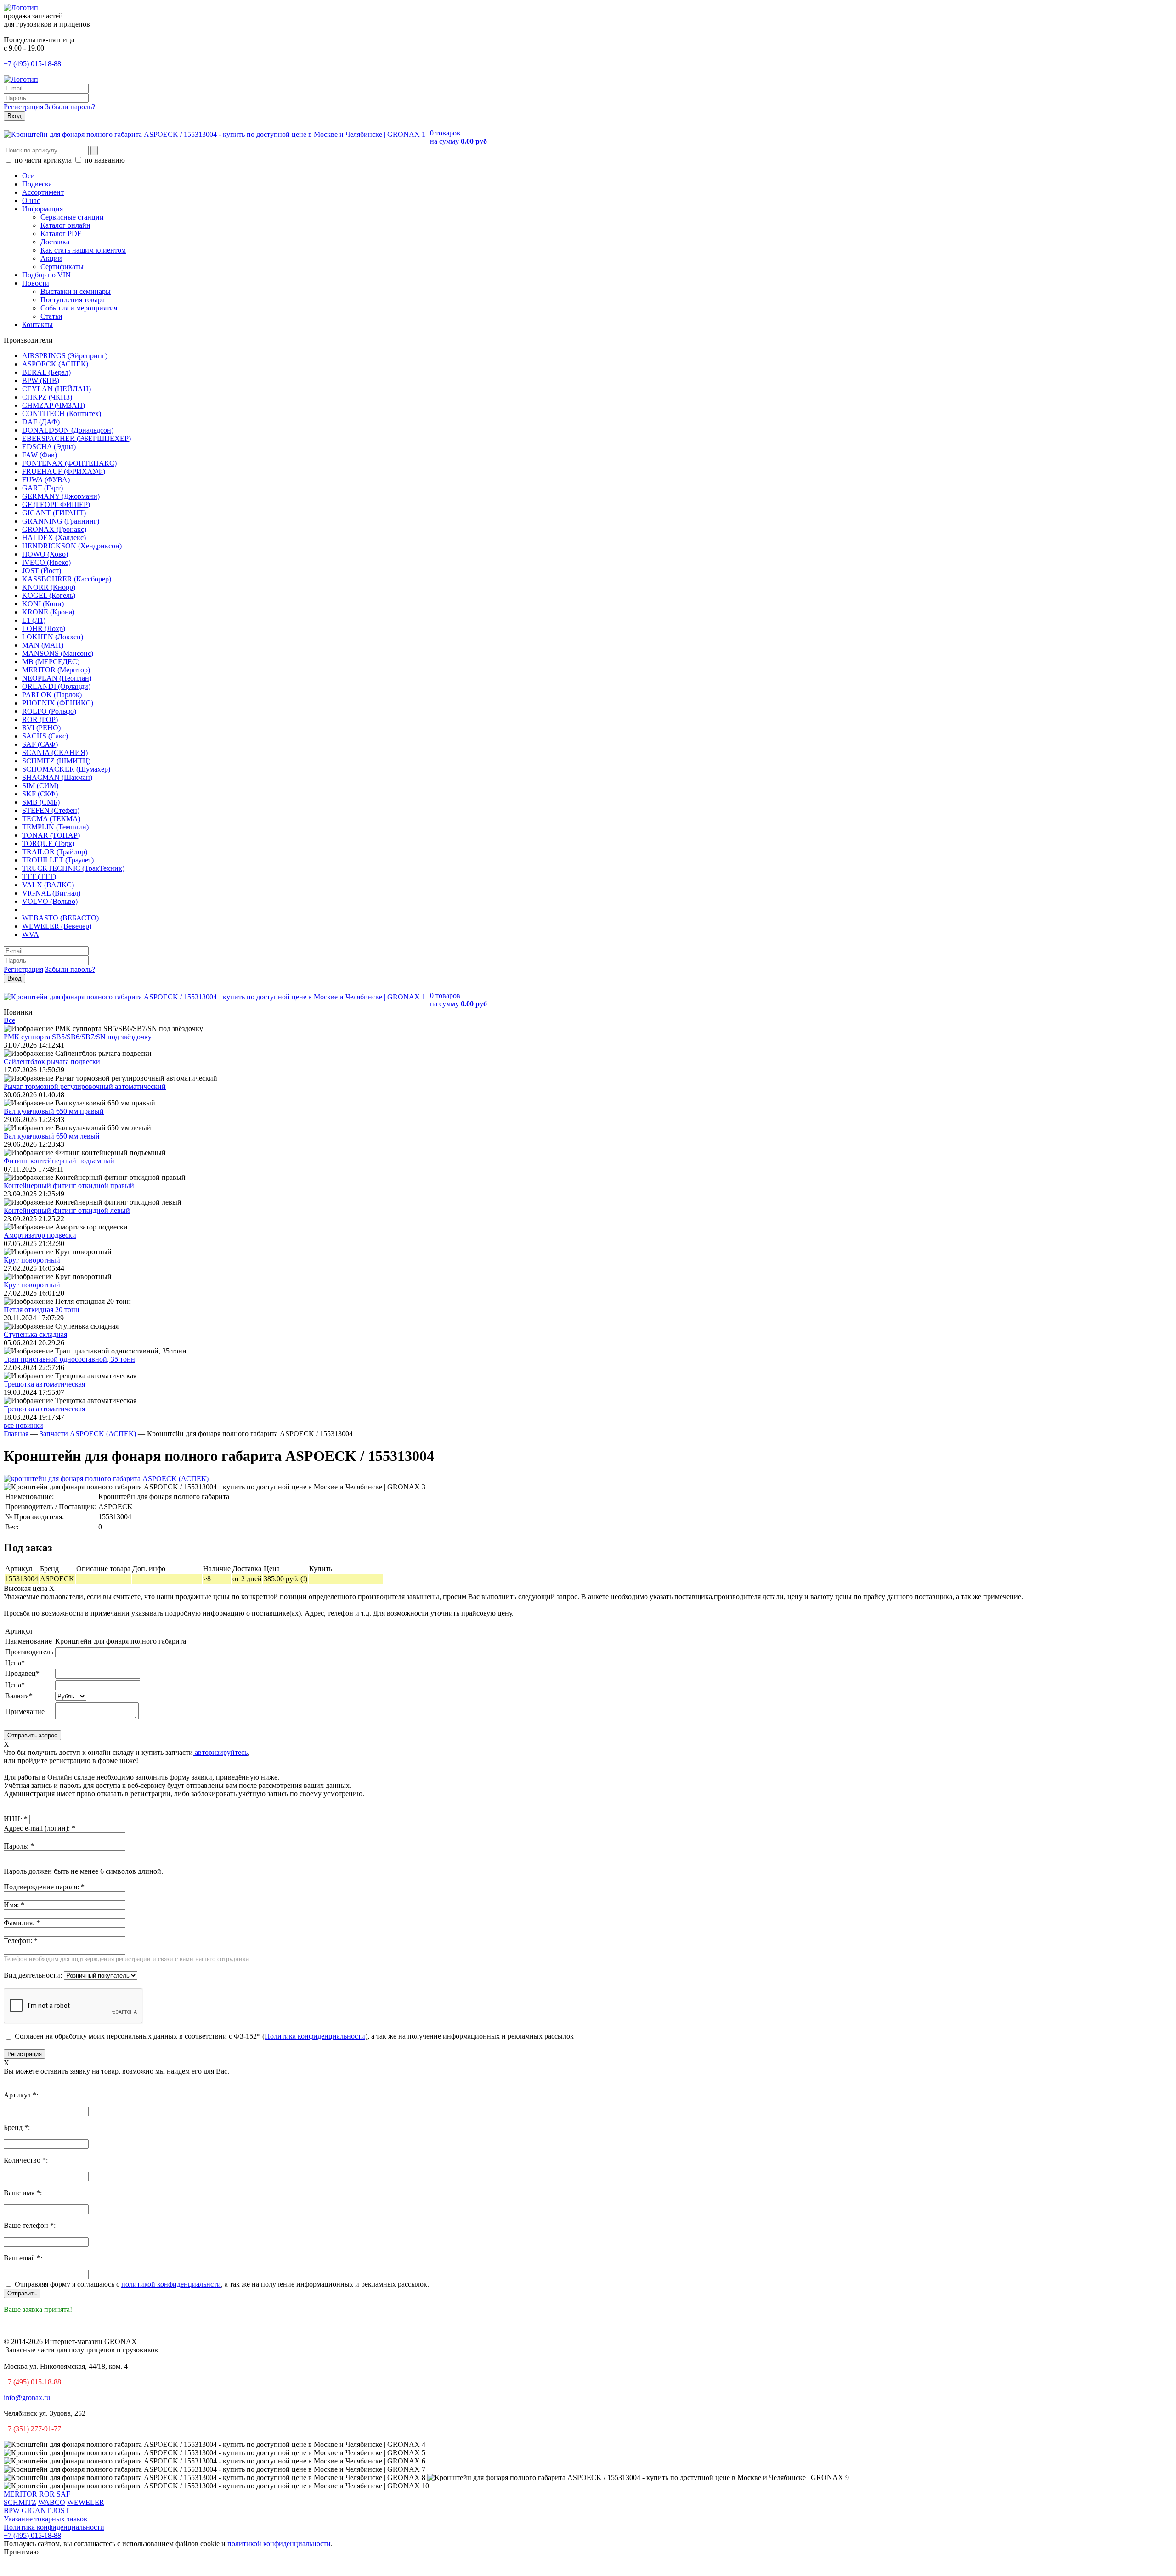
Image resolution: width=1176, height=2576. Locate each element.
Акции (51, 258)
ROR (47, 2494)
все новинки (23, 1425)
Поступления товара (73, 300)
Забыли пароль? (70, 107)
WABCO (52, 2502)
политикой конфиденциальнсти (171, 2284)
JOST (61, 2511)
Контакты (37, 324)
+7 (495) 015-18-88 (32, 64)
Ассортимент (43, 192)
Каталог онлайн (65, 225)
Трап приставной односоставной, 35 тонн (69, 1359)
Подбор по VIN (46, 275)
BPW (12, 2511)
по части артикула (43, 160)
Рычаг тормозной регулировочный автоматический (85, 1086)
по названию (104, 160)
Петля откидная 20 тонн (42, 1310)
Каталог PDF (61, 234)
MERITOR (20, 2494)
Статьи (51, 316)
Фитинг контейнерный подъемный (59, 1161)
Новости (36, 283)
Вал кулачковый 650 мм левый (52, 1136)
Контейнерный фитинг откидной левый (67, 1210)
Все (9, 1020)
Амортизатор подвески (40, 1235)
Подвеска (37, 184)
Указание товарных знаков (45, 2519)
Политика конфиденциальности (315, 2036)
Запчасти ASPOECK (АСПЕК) (88, 1434)
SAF (63, 2494)
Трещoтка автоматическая (44, 1384)
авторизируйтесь (220, 1752)
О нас (31, 200)
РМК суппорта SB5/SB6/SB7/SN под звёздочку (78, 1037)
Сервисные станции (72, 217)
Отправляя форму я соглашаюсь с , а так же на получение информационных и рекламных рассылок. (221, 2284)
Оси (28, 176)
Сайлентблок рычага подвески (52, 1062)
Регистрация (23, 107)
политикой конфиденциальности (279, 2544)
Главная (16, 1434)
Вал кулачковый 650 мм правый (54, 1111)
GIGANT (36, 2511)
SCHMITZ (20, 2502)
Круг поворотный (32, 1260)
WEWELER (86, 2502)
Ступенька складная (35, 1334)
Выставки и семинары (76, 291)
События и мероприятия (79, 308)
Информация (42, 209)
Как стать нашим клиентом (83, 250)
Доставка (55, 242)
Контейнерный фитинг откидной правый (69, 1186)
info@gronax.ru (27, 2398)
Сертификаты (62, 267)
